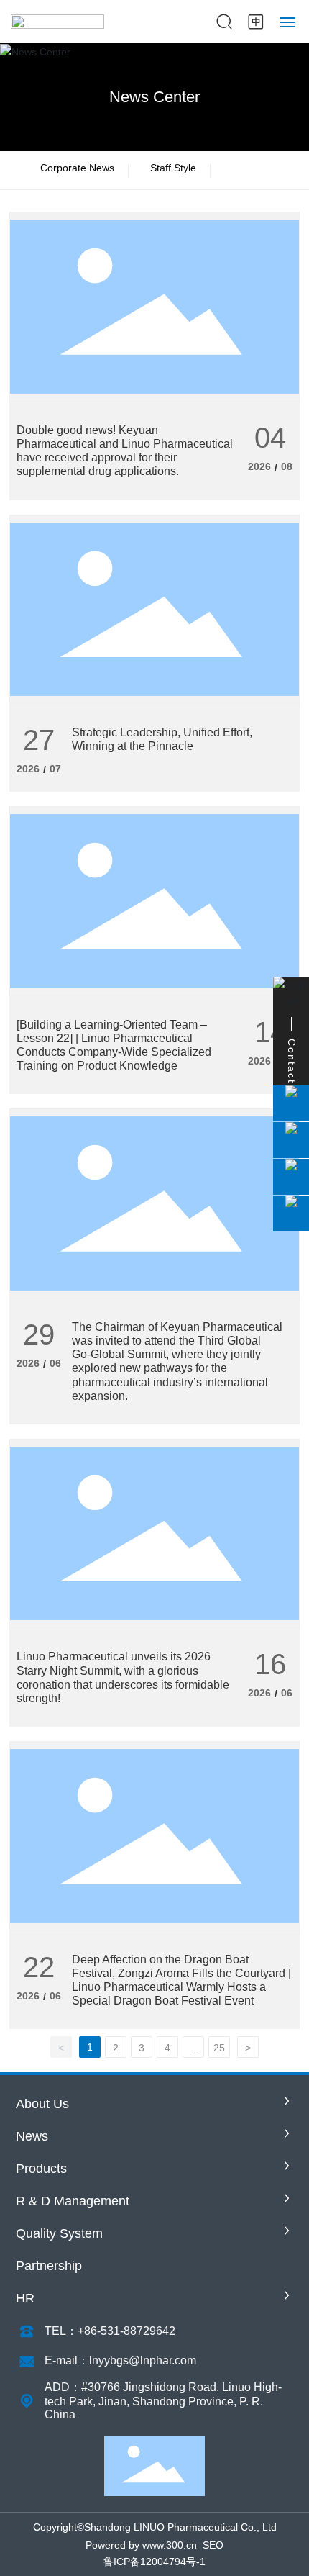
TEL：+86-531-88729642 (110, 2331)
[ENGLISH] (256, 21)
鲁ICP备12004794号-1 (154, 2562)
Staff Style (173, 168)
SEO (213, 2545)
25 (219, 2048)
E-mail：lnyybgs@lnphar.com (120, 2360)
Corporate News (77, 168)
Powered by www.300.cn (141, 2545)
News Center (154, 97)
